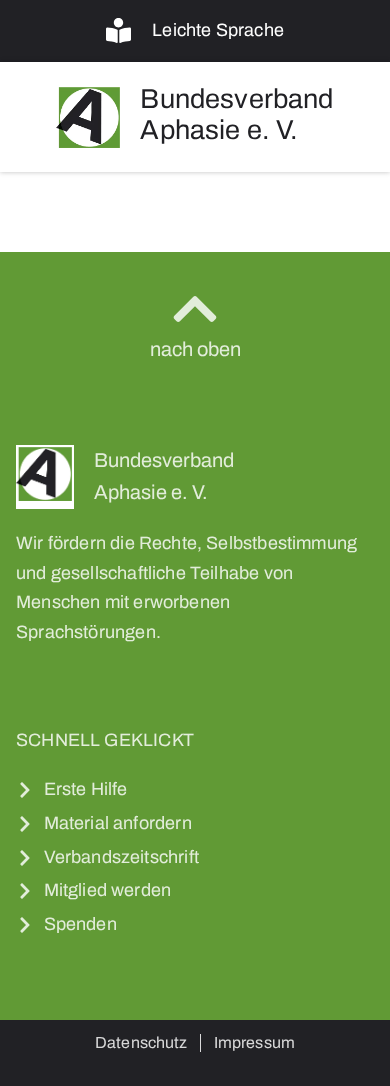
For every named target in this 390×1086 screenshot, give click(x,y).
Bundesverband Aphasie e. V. (236, 115)
